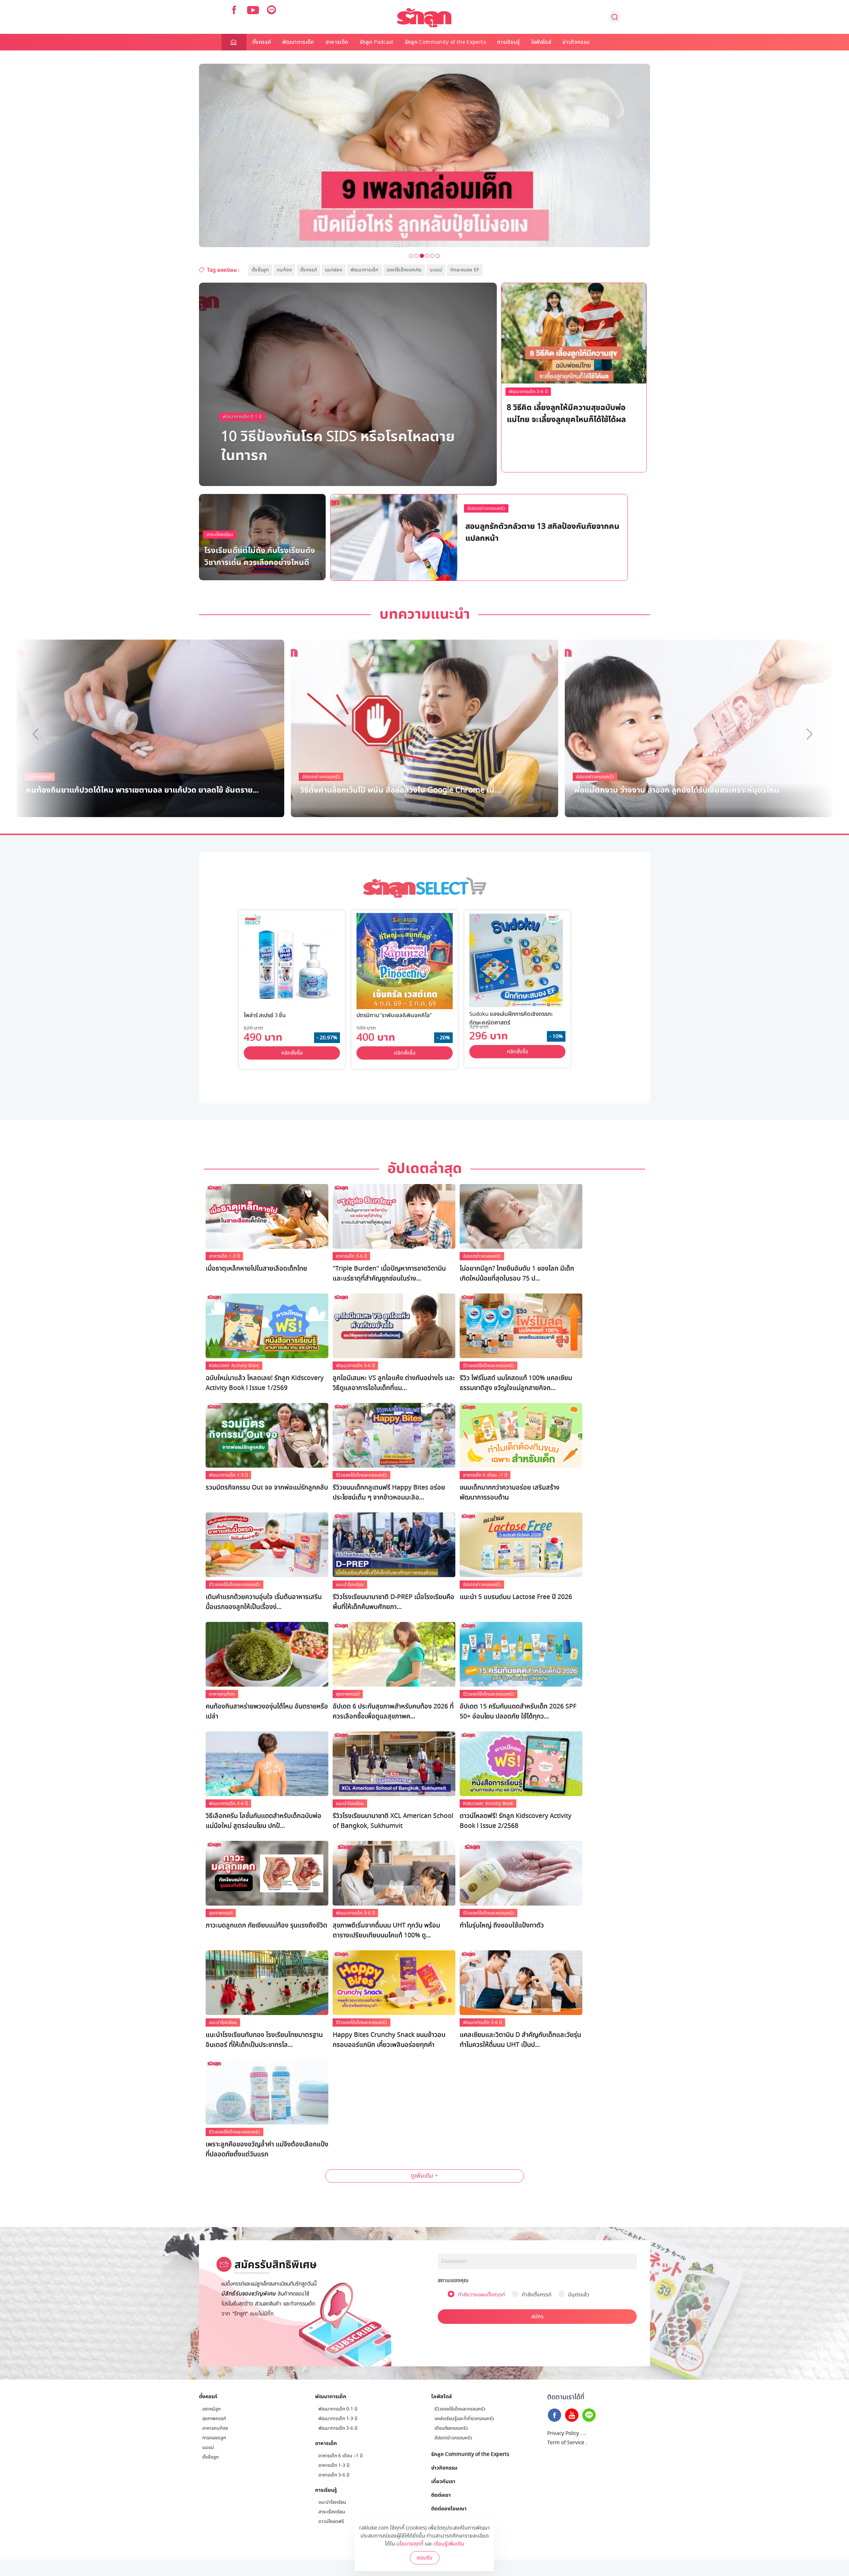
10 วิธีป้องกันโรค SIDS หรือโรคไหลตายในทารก (338, 445)
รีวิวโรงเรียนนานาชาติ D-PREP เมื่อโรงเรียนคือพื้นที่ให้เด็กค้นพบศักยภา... (393, 1602)
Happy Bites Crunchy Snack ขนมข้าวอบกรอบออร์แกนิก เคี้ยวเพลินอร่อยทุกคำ (389, 2040)
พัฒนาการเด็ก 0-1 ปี (242, 417)
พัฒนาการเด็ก (298, 42)
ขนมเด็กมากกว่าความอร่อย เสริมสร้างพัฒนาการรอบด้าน (510, 1493)
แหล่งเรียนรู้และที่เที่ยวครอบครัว (464, 2419)
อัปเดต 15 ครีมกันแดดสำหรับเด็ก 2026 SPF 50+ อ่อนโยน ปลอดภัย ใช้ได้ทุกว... (518, 1711)
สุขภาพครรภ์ (348, 1694)
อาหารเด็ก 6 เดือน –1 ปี (485, 1475)
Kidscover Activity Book (234, 1366)
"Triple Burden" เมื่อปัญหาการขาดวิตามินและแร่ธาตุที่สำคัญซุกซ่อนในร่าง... (389, 1274)
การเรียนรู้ (509, 42)
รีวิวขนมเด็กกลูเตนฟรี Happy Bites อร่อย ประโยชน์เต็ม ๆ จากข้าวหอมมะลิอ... (389, 1493)
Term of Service (566, 2443)
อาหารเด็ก (337, 42)
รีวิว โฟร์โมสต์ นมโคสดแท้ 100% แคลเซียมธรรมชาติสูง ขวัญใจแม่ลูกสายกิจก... (516, 1383)
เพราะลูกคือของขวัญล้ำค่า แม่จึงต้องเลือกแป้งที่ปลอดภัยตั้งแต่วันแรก (267, 2149)
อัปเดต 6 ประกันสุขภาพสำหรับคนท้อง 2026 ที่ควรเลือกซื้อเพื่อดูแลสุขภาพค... (393, 1711)
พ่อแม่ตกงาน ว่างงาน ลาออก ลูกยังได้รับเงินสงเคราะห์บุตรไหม (677, 789)
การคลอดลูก (214, 2438)
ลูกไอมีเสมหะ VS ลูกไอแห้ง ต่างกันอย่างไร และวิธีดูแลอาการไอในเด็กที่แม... (394, 1383)
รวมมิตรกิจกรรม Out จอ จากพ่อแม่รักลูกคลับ (267, 1488)
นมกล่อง (334, 270)
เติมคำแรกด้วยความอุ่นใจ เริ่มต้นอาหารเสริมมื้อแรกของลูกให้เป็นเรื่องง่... (264, 1602)
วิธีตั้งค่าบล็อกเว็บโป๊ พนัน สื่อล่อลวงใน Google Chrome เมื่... (400, 789)
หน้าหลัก (234, 42)
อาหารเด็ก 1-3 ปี (224, 1256)
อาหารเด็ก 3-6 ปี (351, 1256)
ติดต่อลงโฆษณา (449, 2508)
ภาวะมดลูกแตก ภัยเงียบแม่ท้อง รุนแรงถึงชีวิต (266, 1925)
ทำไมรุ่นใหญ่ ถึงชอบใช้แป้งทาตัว (502, 1925)
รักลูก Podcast (377, 42)
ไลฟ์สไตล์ (541, 42)
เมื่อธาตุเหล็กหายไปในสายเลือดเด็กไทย (256, 1269)
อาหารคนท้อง (222, 1694)
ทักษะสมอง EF (465, 270)
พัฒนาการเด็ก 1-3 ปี (511, 510)
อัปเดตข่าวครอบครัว (486, 508)
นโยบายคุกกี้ (410, 2544)
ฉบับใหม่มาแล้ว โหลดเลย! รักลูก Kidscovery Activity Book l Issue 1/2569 (265, 1383)
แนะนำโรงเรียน (350, 1585)
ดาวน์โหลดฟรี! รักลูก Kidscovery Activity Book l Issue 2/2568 (516, 1821)
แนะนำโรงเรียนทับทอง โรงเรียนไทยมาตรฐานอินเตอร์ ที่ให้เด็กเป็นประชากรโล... (264, 2040)
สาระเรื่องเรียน (220, 535)
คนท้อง (284, 270)
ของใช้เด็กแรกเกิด (404, 270)
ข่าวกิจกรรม (576, 42)
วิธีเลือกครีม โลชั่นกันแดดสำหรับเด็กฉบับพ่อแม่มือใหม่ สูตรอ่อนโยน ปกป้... (263, 1821)
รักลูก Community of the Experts (445, 42)
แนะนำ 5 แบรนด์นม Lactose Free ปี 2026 (516, 1597)
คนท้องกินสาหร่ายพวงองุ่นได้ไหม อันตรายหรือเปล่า (267, 1711)
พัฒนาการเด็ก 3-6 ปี (528, 392)
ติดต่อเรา (441, 2495)
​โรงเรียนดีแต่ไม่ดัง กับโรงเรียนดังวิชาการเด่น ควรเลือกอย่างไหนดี (260, 556)
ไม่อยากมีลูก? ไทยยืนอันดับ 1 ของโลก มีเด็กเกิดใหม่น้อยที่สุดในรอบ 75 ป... (517, 1274)
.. (584, 2433)
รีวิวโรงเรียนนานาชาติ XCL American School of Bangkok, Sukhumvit (393, 1821)
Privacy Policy (563, 2433)
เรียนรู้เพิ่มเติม (449, 2544)
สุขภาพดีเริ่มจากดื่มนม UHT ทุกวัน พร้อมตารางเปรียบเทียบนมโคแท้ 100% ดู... (386, 1930)
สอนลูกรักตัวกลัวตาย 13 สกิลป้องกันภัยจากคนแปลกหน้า (542, 532)
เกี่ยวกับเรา (443, 2481)
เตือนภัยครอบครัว (451, 2428)
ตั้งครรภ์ (261, 42)
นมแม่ (436, 270)
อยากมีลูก (211, 2409)
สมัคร (537, 2317)
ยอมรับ (425, 2558)
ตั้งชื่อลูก (260, 270)
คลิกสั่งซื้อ (292, 1053)
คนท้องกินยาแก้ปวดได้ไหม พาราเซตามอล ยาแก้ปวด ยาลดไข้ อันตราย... (142, 789)
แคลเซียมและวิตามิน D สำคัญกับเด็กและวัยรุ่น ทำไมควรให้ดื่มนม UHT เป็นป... (520, 2040)
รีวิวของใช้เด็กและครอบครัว (489, 1366)
